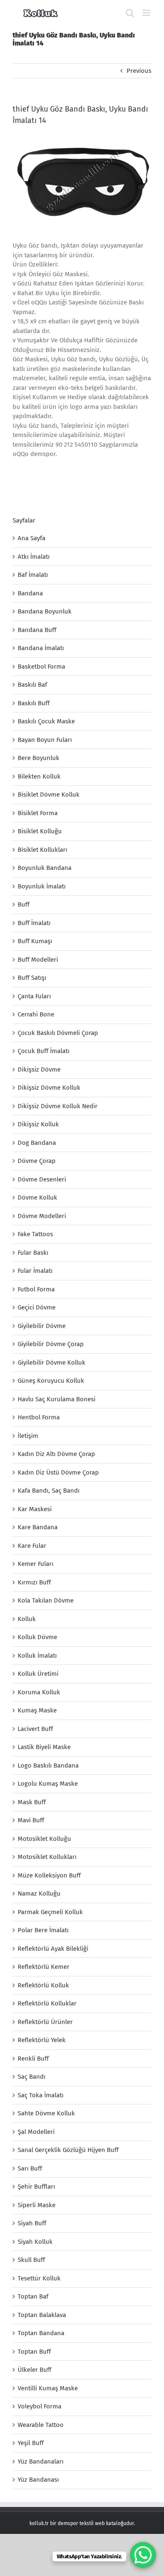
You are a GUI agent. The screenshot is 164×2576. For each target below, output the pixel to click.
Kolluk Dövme (37, 1637)
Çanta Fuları (34, 996)
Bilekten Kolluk (39, 776)
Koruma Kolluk (39, 1692)
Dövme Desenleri (42, 1179)
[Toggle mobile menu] (147, 13)
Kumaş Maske (37, 1710)
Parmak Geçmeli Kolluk (50, 1912)
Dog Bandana (37, 1143)
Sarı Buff (30, 2168)
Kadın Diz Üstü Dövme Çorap (58, 1472)
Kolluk (27, 1619)
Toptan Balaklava (42, 2315)
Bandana (30, 593)
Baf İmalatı (33, 575)
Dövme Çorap (37, 1161)
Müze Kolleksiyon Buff (49, 1875)
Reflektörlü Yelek (42, 2040)
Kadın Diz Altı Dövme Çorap (56, 1454)
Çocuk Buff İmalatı (44, 1051)
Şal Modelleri (36, 2132)
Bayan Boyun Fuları (45, 740)
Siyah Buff (32, 2223)
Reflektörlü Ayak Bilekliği (53, 1949)
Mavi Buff (31, 1820)
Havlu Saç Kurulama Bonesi (57, 1399)
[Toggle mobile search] (130, 13)
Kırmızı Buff (34, 1582)
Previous (139, 71)
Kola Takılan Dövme (46, 1600)
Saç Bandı (32, 2077)
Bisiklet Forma (38, 813)
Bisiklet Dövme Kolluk (49, 795)
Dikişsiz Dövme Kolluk (49, 1088)
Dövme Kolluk (37, 1197)
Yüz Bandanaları (41, 2461)
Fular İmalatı (35, 1271)
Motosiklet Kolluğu (44, 1839)
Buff (24, 904)
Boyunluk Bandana (45, 868)
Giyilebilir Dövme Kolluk (52, 1363)
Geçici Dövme (37, 1307)
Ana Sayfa (32, 538)
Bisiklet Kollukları (42, 850)
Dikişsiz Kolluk (38, 1124)
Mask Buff (32, 1802)
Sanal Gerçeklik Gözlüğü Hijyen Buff (68, 2150)
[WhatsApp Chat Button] (143, 2555)
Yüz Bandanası (38, 2480)
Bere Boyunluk (38, 758)
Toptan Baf (33, 2296)
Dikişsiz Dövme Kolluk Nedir (58, 1106)
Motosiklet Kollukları (47, 1857)
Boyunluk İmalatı (42, 886)
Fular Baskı (33, 1253)
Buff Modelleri (38, 960)
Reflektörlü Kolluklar (47, 2003)
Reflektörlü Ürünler (45, 2022)
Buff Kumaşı (35, 941)
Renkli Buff (33, 2059)
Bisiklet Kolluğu (40, 831)
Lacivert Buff (35, 1729)
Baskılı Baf (32, 685)
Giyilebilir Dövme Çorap (51, 1344)
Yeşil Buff (31, 2443)
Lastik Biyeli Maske (44, 1747)
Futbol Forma (36, 1289)
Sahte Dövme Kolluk (46, 2113)
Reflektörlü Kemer (44, 1967)
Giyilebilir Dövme (42, 1326)
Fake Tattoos (35, 1234)
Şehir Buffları (36, 2187)
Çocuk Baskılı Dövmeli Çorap (58, 1033)
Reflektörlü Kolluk (43, 1985)
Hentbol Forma (39, 1417)
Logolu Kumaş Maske (48, 1784)
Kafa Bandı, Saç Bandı (49, 1491)
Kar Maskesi (35, 1509)
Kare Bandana (38, 1527)
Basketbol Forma (41, 667)
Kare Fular (32, 1546)
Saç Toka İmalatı (41, 2095)
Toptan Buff (34, 2352)
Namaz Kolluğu (39, 1893)
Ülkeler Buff (34, 2370)
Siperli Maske (37, 2205)
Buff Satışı (32, 978)
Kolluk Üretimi (38, 1674)
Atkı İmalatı (34, 557)
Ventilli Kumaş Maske (48, 2388)
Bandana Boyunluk (45, 611)
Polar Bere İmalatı (43, 1930)
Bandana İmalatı (41, 648)
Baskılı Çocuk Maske (46, 721)
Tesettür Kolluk (39, 2278)
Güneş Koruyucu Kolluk (51, 1381)
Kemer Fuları (36, 1564)
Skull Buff (31, 2260)
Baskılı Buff (34, 703)
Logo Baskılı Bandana (48, 1765)
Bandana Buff (37, 630)
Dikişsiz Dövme (39, 1069)
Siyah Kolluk (35, 2242)
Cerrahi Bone (36, 1014)
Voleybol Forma (40, 2406)
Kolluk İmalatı (37, 1656)
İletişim (28, 1436)
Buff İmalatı (34, 923)
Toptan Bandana (41, 2333)
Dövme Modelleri (42, 1216)
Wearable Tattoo (41, 2425)
